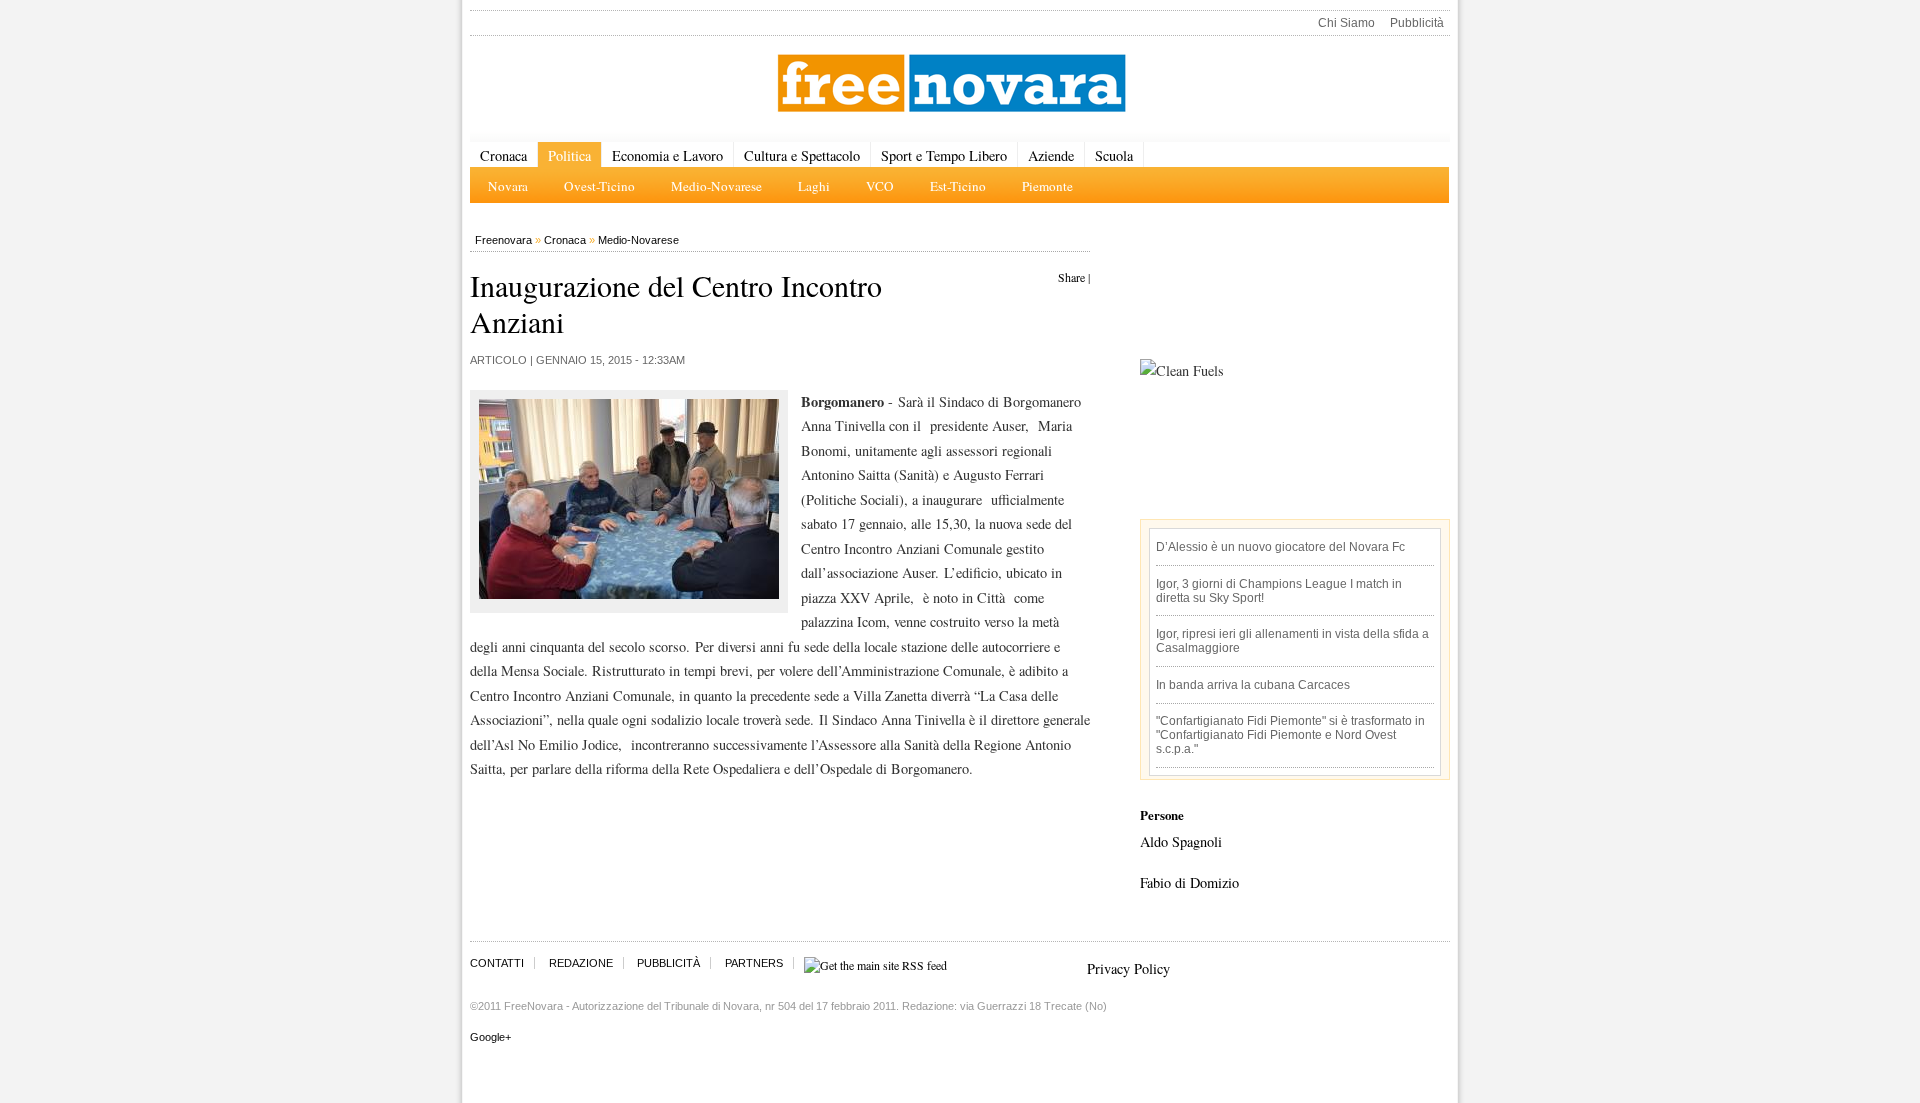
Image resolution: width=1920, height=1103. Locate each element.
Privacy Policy (1128, 968)
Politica (569, 155)
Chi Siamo (1346, 23)
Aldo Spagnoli (1181, 841)
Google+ (490, 1037)
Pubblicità (1417, 23)
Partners (754, 963)
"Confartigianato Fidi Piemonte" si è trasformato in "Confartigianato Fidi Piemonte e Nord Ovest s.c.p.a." (1290, 735)
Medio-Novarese (638, 240)
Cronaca (503, 155)
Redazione (581, 963)
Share (1071, 277)
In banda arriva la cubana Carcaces (1253, 685)
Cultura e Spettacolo (802, 155)
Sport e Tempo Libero (944, 155)
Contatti (497, 963)
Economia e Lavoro (667, 155)
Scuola (1114, 155)
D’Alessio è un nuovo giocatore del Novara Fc (1280, 547)
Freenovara (503, 240)
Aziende (1051, 155)
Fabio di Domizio (1189, 882)
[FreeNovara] (951, 84)
